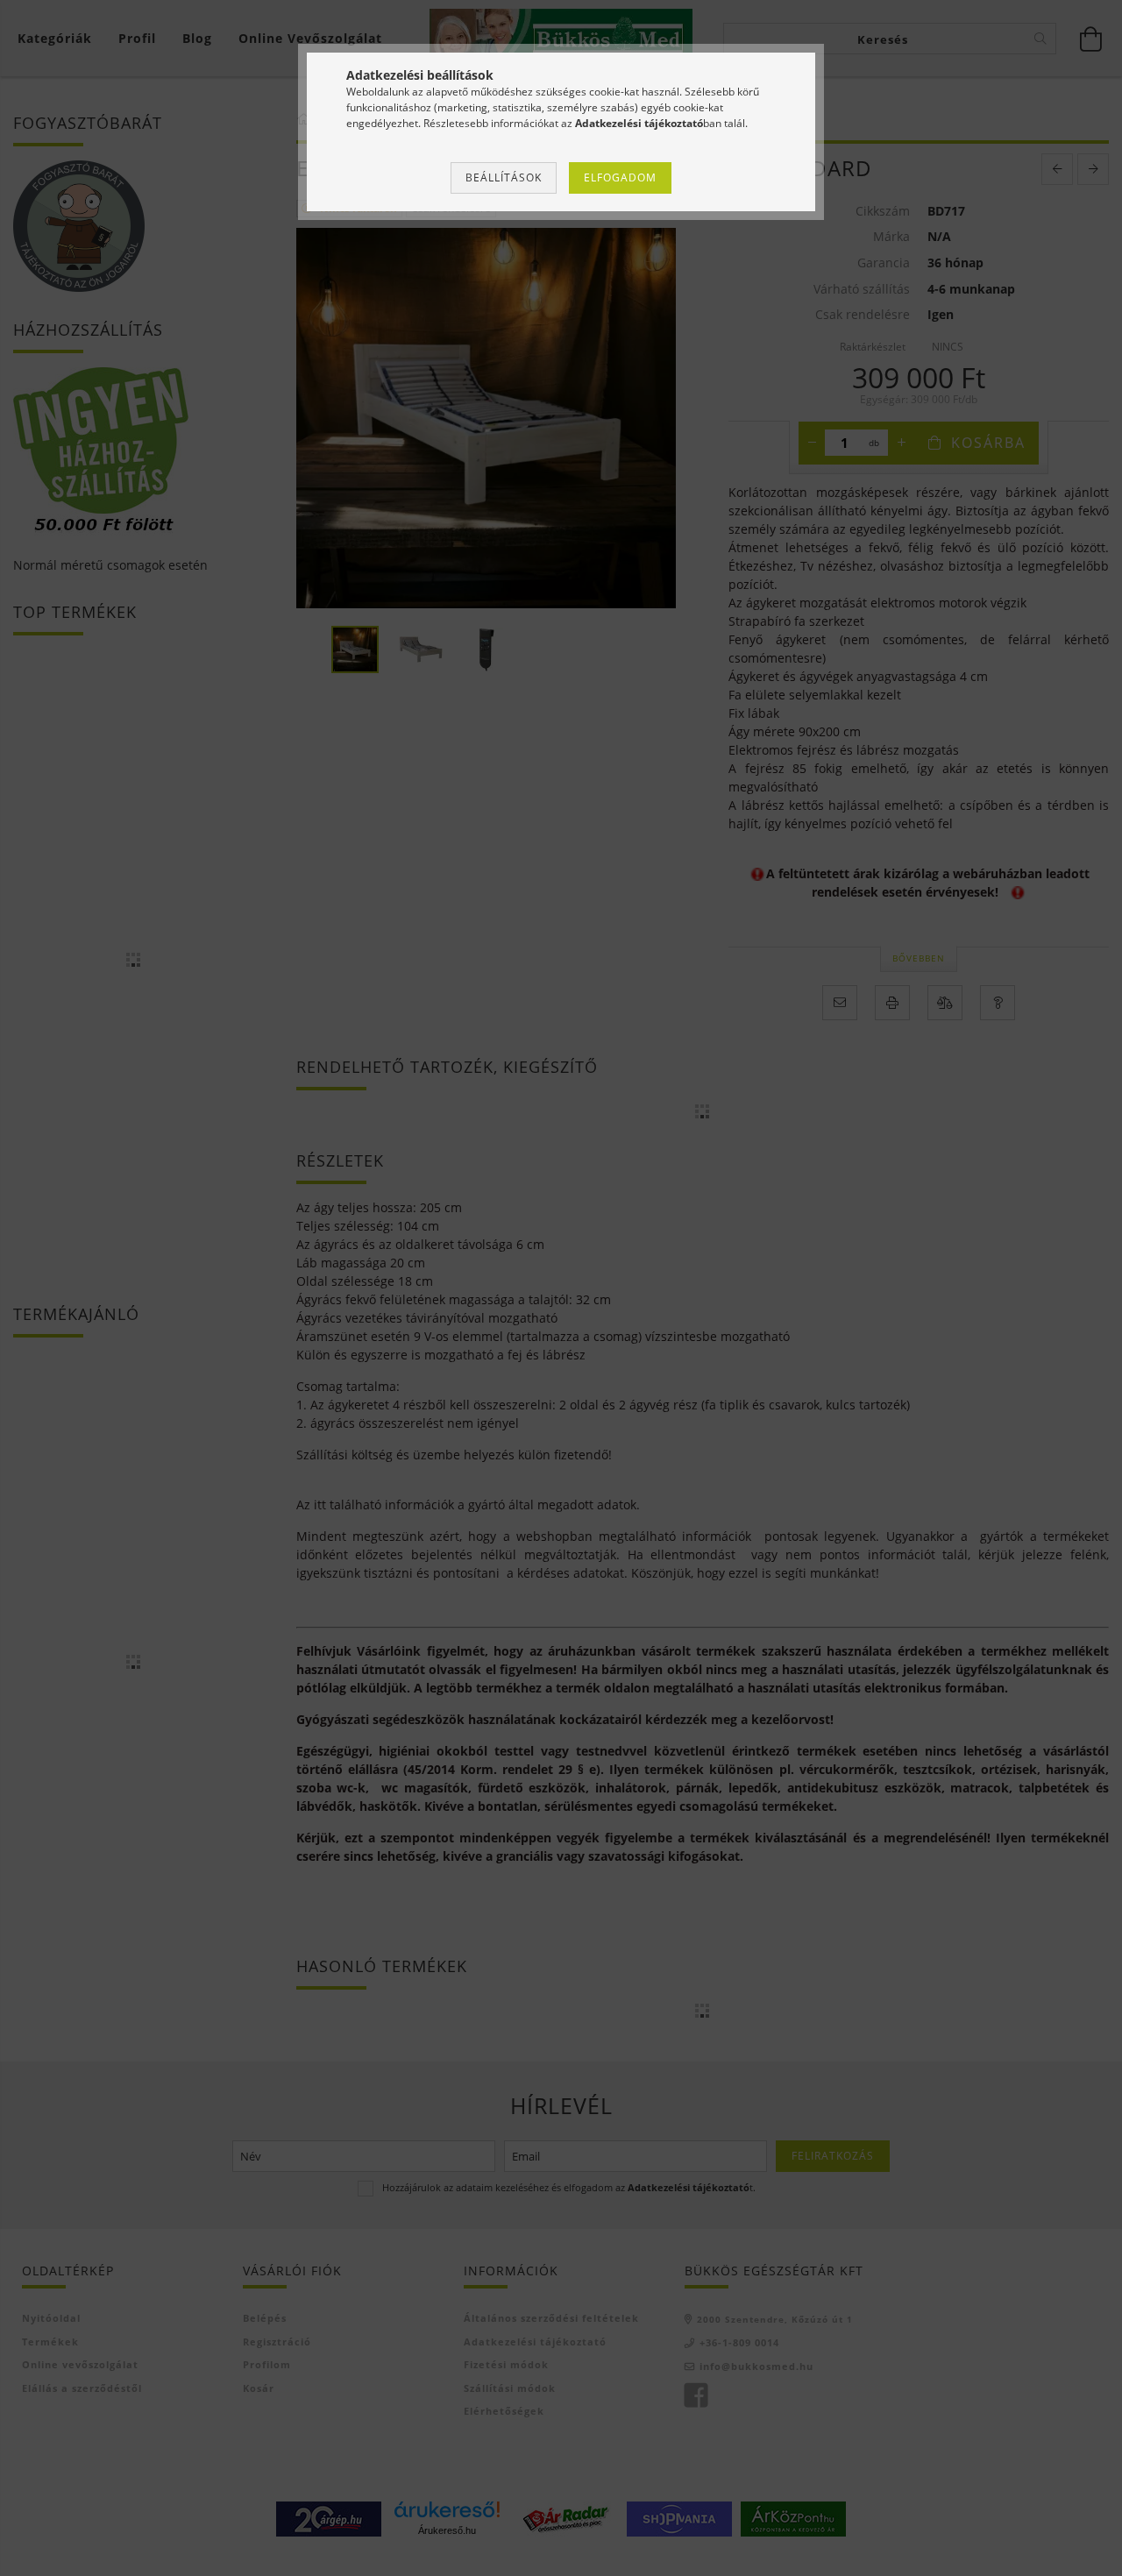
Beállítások (504, 177)
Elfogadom (620, 177)
